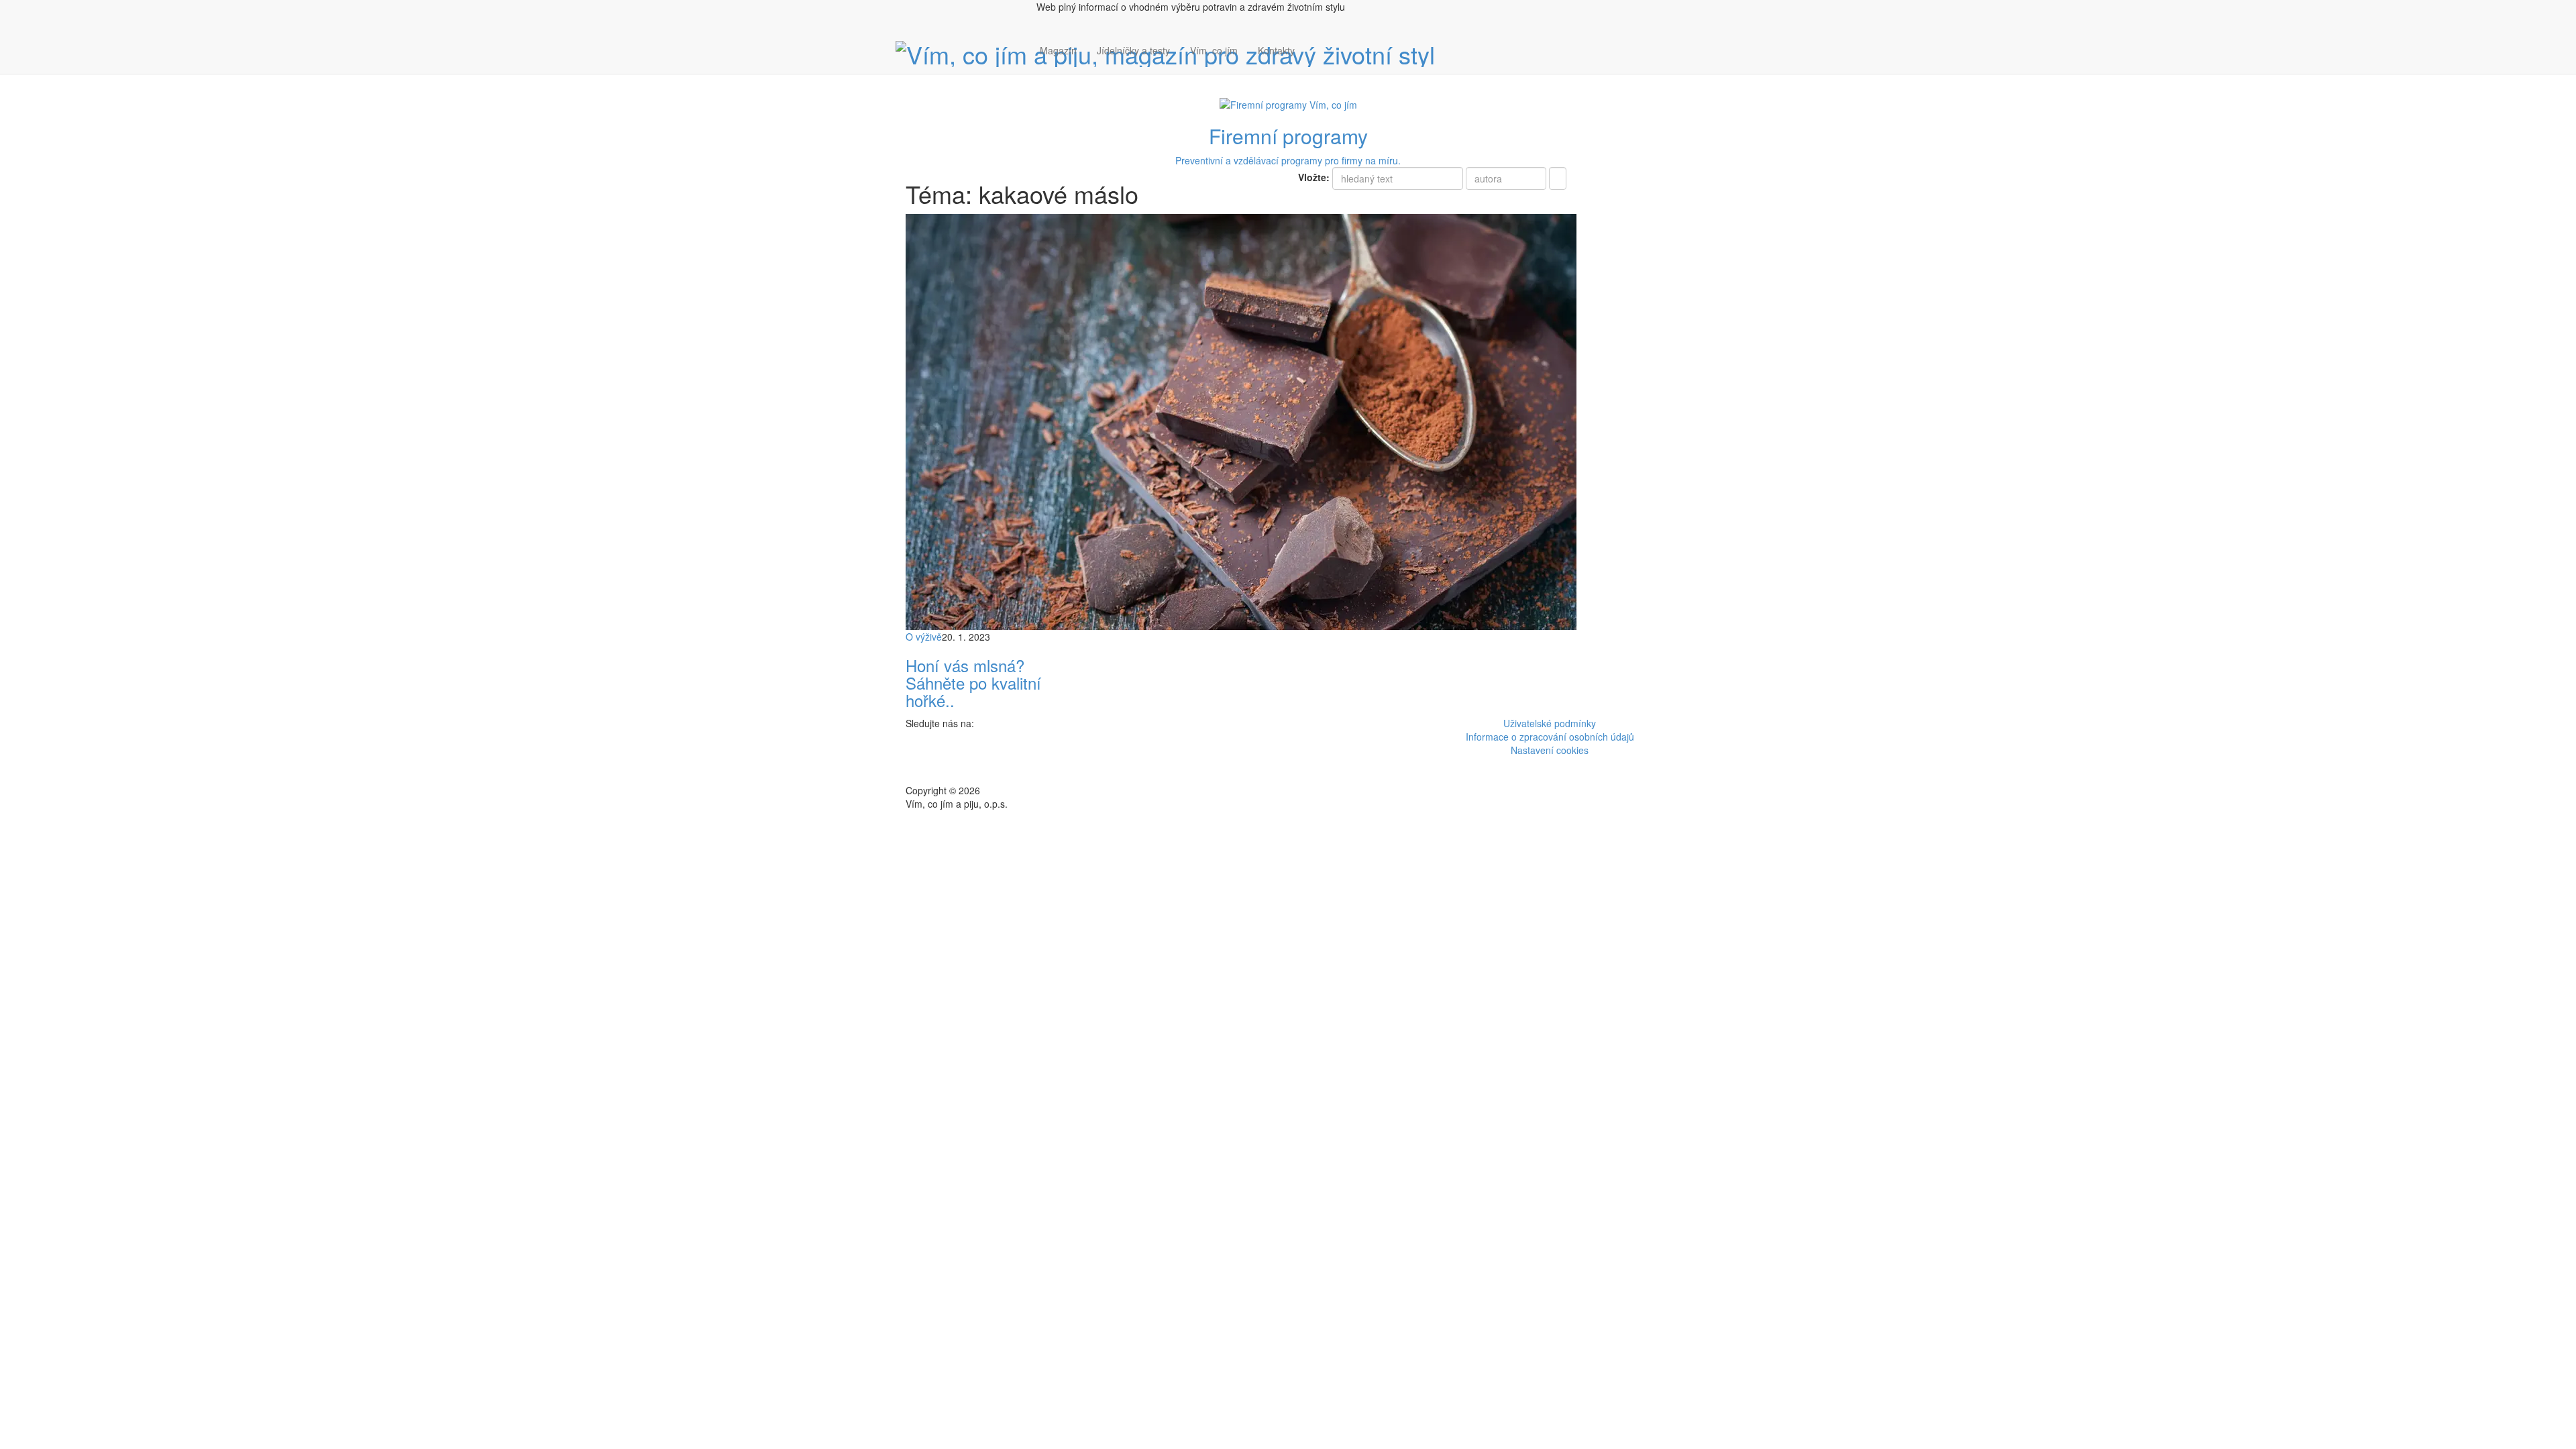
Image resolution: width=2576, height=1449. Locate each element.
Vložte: (1314, 177)
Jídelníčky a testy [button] (1133, 50)
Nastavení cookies (1550, 750)
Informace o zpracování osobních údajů (1550, 737)
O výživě (924, 637)
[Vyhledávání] (1315, 64)
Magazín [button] (1058, 50)
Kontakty (1276, 50)
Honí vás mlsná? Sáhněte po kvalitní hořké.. (973, 683)
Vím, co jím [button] (1214, 50)
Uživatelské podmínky (1550, 723)
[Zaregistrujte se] (1315, 44)
